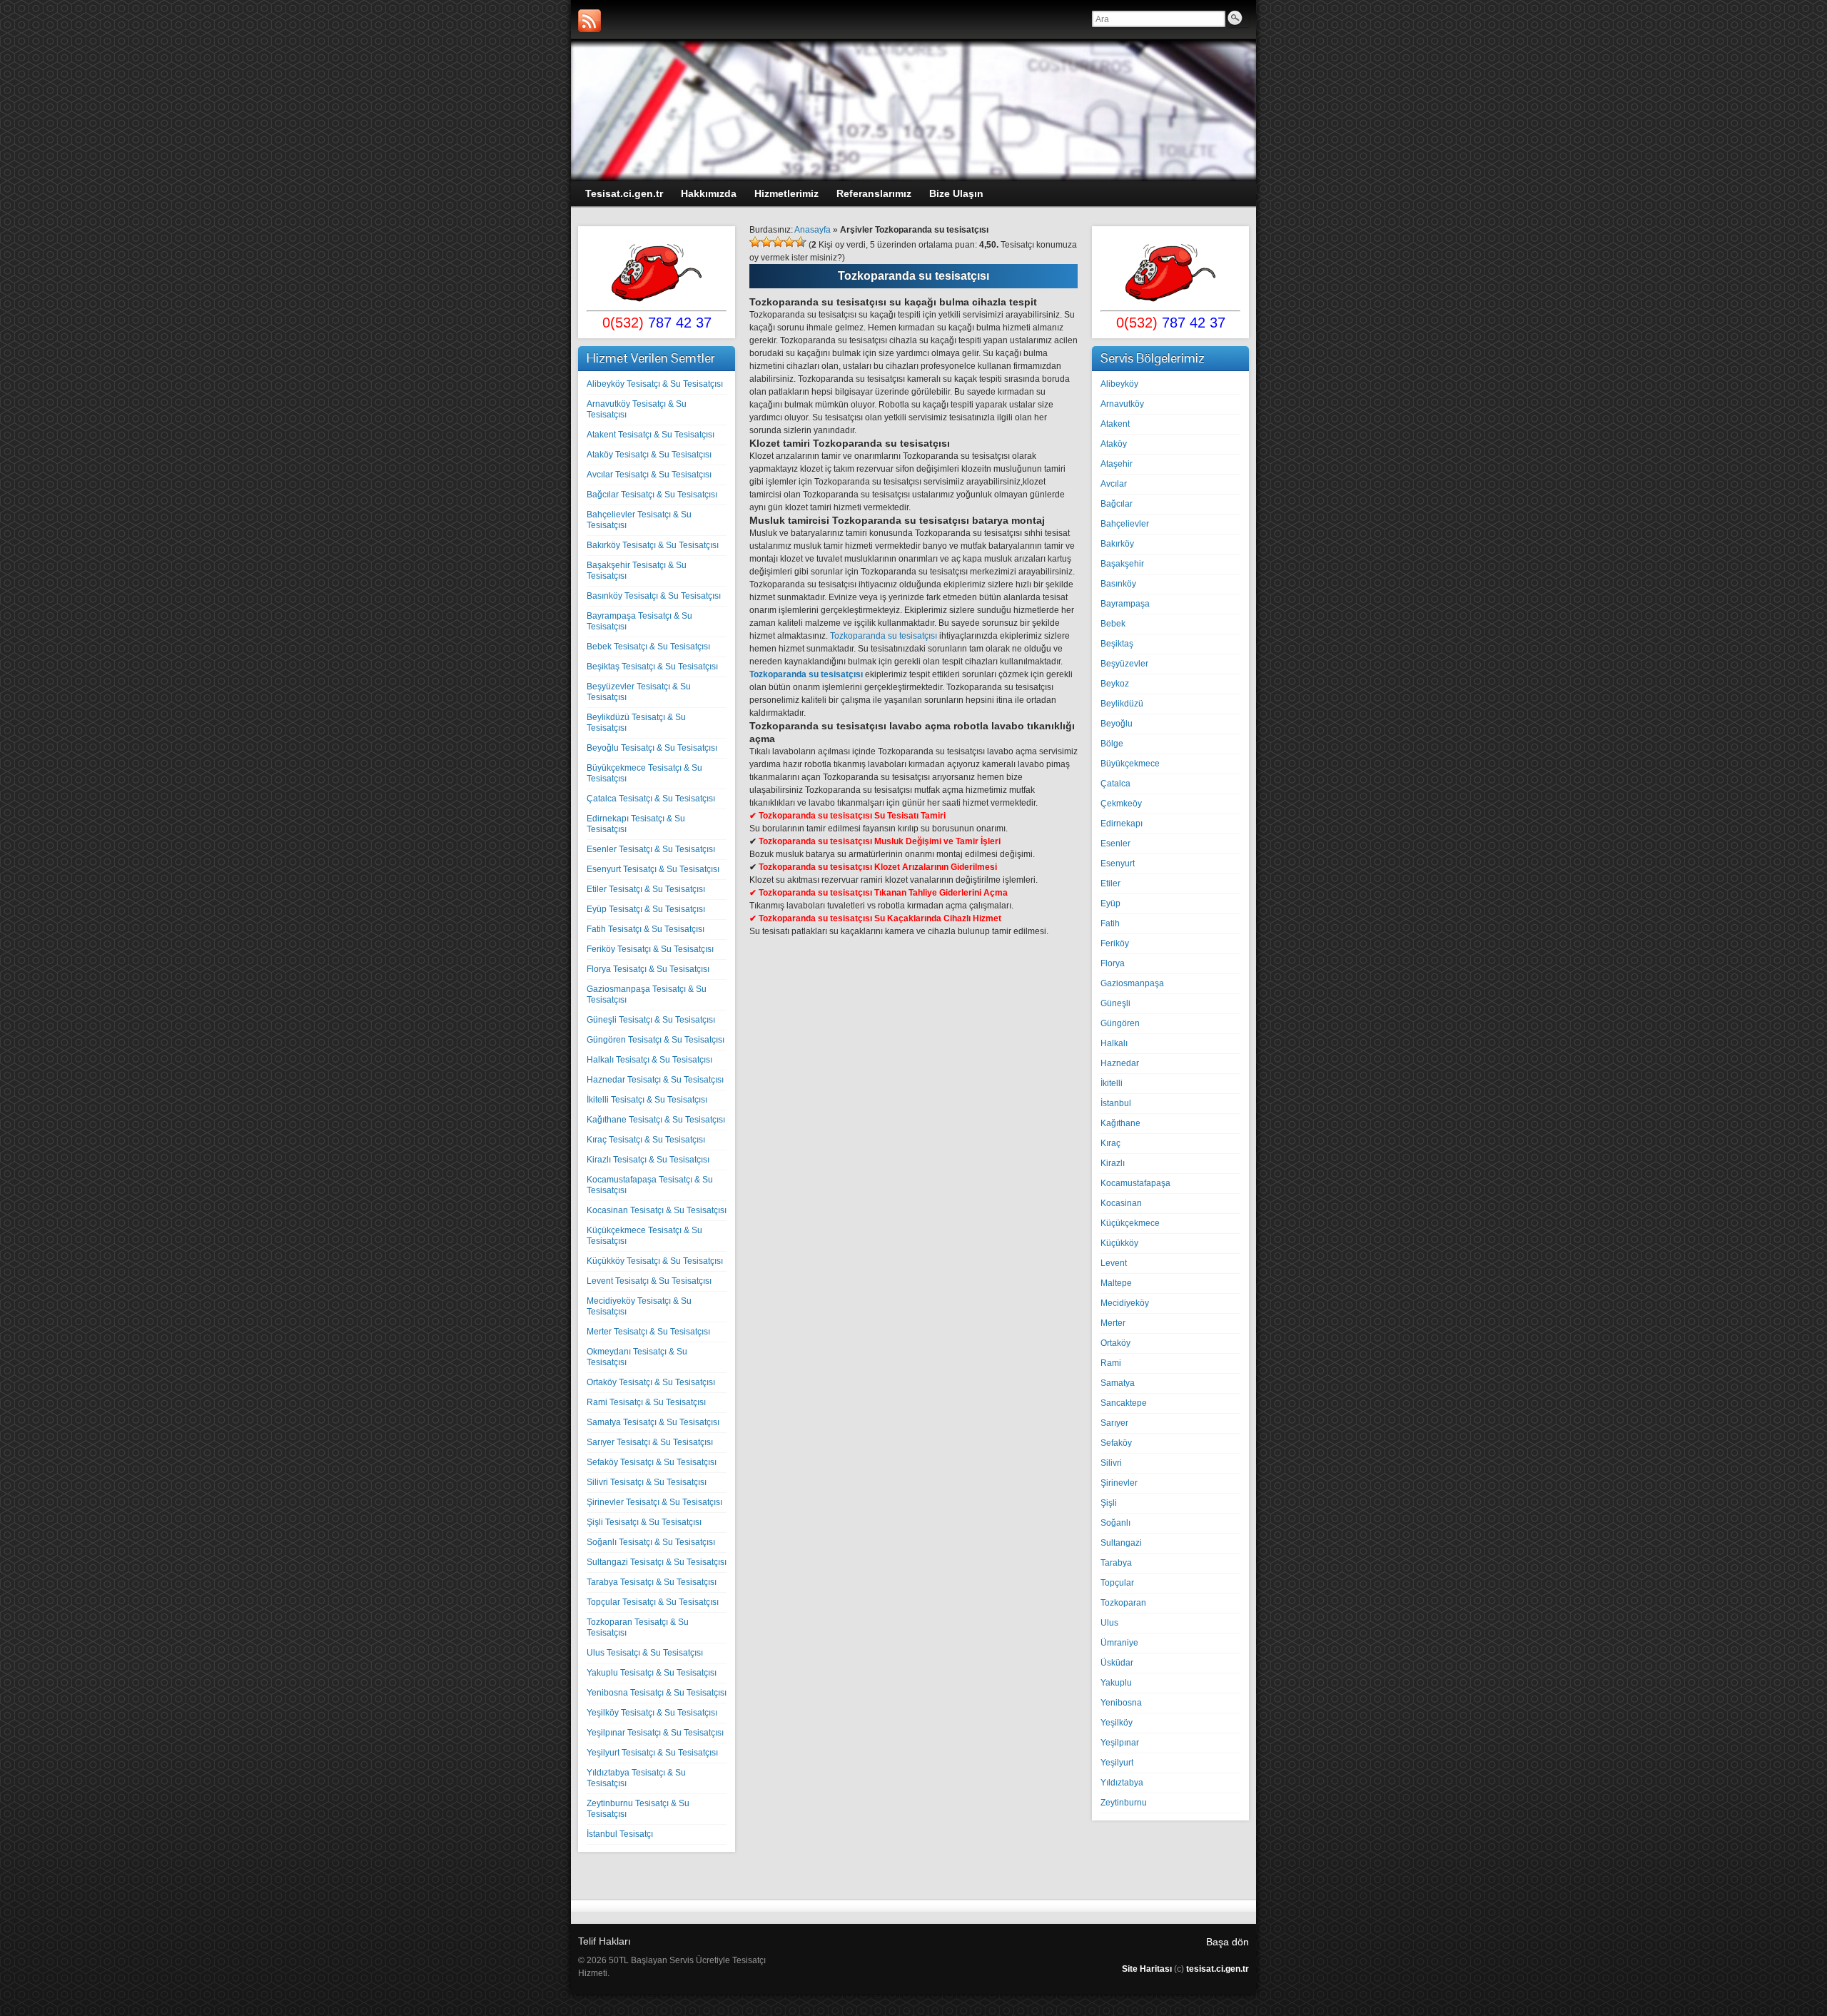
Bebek (1113, 624)
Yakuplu (1116, 1683)
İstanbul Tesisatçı (620, 1834)
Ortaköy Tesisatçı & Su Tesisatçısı (651, 1382)
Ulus (1109, 1623)
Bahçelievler (1125, 524)
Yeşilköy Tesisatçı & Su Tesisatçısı (652, 1713)
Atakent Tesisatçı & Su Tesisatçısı (651, 435)
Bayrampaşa (1125, 604)
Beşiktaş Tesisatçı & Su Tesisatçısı (652, 667)
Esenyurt (1118, 863)
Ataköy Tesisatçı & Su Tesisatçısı (649, 455)
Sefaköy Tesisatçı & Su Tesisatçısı (652, 1462)
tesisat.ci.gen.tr (1218, 1969)
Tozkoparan (1123, 1603)
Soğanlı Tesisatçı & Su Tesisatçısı (651, 1542)
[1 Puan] (755, 242)
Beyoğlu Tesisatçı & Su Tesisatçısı (652, 748)
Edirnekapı (1122, 824)
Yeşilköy (1117, 1723)
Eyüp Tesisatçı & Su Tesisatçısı (646, 909)
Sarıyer (1114, 1423)
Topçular (1117, 1583)
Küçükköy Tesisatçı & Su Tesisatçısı (655, 1261)
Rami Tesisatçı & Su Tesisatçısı (646, 1402)
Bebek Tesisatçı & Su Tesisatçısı (648, 647)
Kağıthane (1120, 1123)
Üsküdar (1117, 1663)
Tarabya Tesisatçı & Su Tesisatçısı (652, 1582)
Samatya (1118, 1383)
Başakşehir (1122, 564)
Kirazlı (1113, 1163)
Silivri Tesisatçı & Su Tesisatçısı (647, 1482)
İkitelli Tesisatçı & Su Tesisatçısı (647, 1100)
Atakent (1115, 424)
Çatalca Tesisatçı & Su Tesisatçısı (651, 799)
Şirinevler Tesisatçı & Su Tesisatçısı (654, 1502)
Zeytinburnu (1124, 1803)
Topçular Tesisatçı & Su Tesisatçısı (653, 1602)
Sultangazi (1121, 1543)
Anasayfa (813, 230)
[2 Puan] (766, 242)
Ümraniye (1119, 1643)
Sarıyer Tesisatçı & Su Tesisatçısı (650, 1442)
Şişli (1109, 1503)
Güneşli (1115, 1003)
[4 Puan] (789, 242)
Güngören (1120, 1023)
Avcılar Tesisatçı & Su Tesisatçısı (649, 475)
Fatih (1110, 923)
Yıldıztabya (1122, 1783)
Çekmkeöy (1121, 804)
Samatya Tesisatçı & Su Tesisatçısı (653, 1422)
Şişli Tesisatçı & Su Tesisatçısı (644, 1522)
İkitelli (1112, 1083)
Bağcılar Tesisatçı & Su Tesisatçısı (652, 495)
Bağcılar (1117, 504)
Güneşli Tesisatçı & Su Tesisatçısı (651, 1020)
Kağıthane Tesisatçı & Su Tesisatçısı (656, 1120)
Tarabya (1116, 1563)
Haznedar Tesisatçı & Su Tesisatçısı (655, 1080)
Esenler (1115, 844)
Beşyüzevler (1124, 664)
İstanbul (1116, 1103)
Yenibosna (1121, 1703)
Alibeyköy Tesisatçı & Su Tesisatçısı (655, 384)
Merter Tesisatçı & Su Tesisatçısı (648, 1332)
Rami (1111, 1363)
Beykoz (1115, 684)
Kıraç (1110, 1143)
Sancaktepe (1124, 1403)
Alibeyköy (1119, 384)
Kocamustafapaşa (1135, 1183)
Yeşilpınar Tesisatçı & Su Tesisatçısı (655, 1733)
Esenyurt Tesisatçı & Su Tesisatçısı (653, 869)
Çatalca (1115, 784)
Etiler (1110, 883)
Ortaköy (1115, 1343)
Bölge (1112, 744)
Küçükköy (1119, 1243)
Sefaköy (1116, 1443)
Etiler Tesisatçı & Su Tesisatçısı (646, 889)
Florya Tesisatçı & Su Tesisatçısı (648, 969)
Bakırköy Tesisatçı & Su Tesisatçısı (653, 545)
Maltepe (1116, 1283)
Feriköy (1115, 943)
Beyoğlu (1117, 724)
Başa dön (1228, 1942)
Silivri (1111, 1463)
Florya (1113, 963)
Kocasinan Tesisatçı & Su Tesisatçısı (657, 1210)
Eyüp (1110, 903)
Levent (1114, 1263)
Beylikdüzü (1122, 704)
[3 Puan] (778, 242)
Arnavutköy (1122, 404)
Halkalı (1114, 1043)
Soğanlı (1115, 1523)
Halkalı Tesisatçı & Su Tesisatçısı (649, 1060)
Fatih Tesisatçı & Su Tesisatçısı (646, 929)
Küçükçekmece (1130, 1223)
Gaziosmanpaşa (1132, 983)
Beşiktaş (1117, 644)
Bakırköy (1117, 544)
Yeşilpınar (1120, 1743)
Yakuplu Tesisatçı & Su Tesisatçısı (652, 1673)
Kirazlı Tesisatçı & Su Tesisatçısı (648, 1160)
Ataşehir (1117, 464)
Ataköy (1114, 444)
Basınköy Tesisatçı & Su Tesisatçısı (654, 596)
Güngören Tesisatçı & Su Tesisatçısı (656, 1040)
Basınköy (1118, 584)
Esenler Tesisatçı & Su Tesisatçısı (651, 849)
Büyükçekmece (1130, 764)
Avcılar (1114, 484)
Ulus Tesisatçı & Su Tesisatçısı (645, 1653)
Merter (1113, 1323)
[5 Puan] (801, 242)
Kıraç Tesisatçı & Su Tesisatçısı (646, 1140)
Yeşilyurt (1117, 1763)
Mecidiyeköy (1125, 1303)
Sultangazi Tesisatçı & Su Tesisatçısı (657, 1562)
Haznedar (1120, 1063)
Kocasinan (1121, 1203)
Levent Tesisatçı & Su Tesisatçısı (649, 1281)
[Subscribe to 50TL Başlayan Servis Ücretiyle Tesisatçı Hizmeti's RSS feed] (589, 21)
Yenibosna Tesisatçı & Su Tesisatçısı (657, 1693)
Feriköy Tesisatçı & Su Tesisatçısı (650, 949)
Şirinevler (1119, 1483)
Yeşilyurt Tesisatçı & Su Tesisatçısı (652, 1753)
